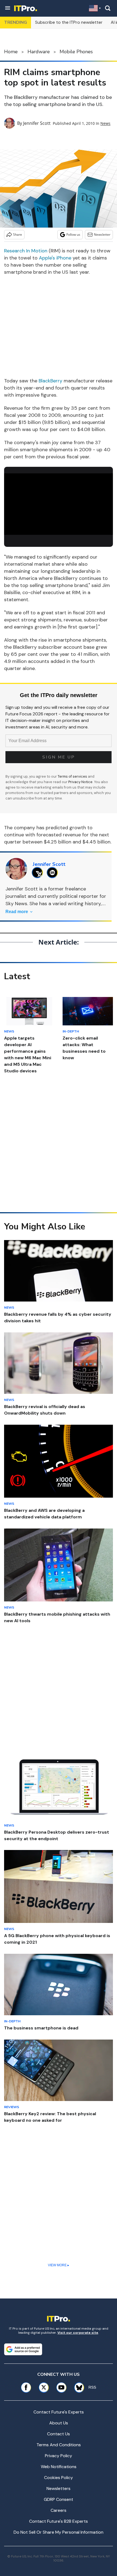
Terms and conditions (59, 2445)
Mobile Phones (76, 52)
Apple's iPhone (55, 258)
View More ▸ (59, 2265)
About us (59, 2423)
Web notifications (59, 2467)
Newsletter (102, 234)
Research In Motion (26, 251)
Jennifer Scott (37, 123)
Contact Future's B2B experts (59, 2521)
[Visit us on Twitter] (44, 2387)
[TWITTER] (39, 873)
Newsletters (59, 2488)
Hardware (39, 52)
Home (11, 52)
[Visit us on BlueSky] (77, 2387)
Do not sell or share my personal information (59, 2532)
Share (18, 234)
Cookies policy (59, 2478)
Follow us (73, 234)
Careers (59, 2510)
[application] (59, 504)
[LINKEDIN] (54, 873)
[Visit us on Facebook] (26, 2387)
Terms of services (73, 776)
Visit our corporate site (78, 2333)
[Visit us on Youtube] (61, 2387)
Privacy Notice (80, 782)
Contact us (59, 2434)
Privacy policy (59, 2456)
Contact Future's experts (59, 2412)
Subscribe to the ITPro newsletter (69, 22)
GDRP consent (59, 2499)
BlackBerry (50, 381)
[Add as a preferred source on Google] (23, 2349)
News (105, 123)
